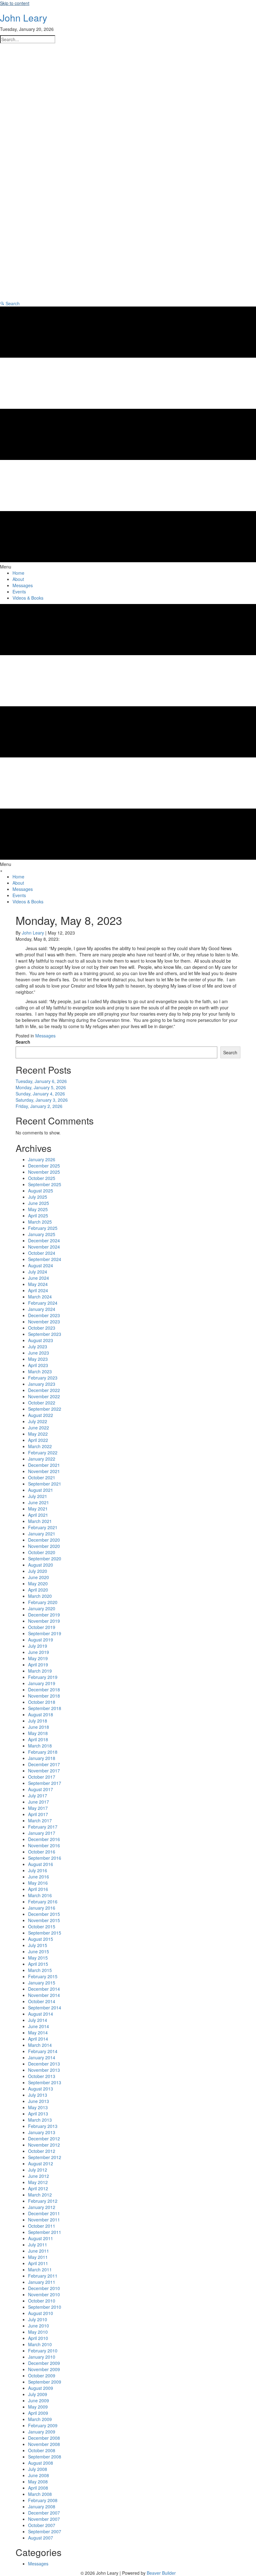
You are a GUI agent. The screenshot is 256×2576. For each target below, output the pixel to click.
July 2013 (38, 2095)
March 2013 (40, 2120)
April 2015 (38, 1964)
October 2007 (42, 2525)
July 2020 (38, 1571)
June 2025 (39, 1203)
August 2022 (41, 1415)
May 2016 (38, 1883)
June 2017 (39, 1802)
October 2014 (42, 2001)
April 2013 (38, 2114)
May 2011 (38, 2257)
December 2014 (44, 1989)
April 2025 (38, 1216)
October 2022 (42, 1403)
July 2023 (38, 1346)
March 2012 (40, 2195)
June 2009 (39, 2400)
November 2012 (44, 2145)
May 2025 (38, 1209)
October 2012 (42, 2151)
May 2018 (38, 1733)
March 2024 (40, 1297)
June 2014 (39, 2026)
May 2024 (38, 1284)
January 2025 (42, 1234)
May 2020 (38, 1583)
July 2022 (38, 1421)
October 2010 (42, 2301)
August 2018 (41, 1714)
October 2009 (42, 2375)
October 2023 (42, 1328)
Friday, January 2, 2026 (39, 1106)
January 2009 (42, 2432)
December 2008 (44, 2438)
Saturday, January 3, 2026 (42, 1100)
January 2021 (42, 1534)
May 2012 (38, 2182)
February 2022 (43, 1452)
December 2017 (44, 1764)
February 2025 (43, 1228)
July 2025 (38, 1197)
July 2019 (38, 1646)
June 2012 (39, 2176)
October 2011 (42, 2226)
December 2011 (44, 2213)
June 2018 (39, 1727)
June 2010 (39, 2326)
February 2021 (43, 1527)
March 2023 (40, 1371)
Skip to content (15, 3)
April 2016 (38, 1889)
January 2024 (42, 1309)
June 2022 (39, 1428)
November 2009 (44, 2369)
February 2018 (43, 1752)
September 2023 (45, 1334)
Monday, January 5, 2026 (41, 1087)
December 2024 (44, 1240)
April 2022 (38, 1440)
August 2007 (41, 2538)
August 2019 (41, 1640)
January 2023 (42, 1384)
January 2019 (42, 1683)
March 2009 (40, 2419)
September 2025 (45, 1184)
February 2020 (43, 1602)
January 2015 (42, 1983)
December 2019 (44, 1615)
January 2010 (42, 2357)
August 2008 (41, 2463)
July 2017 (38, 1795)
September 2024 (45, 1259)
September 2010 (45, 2307)
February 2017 (43, 1827)
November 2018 (44, 1696)
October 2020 (42, 1552)
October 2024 (42, 1253)
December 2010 (44, 2288)
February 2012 (43, 2201)
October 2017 (42, 1777)
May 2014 (38, 2032)
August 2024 (41, 1265)
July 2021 (38, 1496)
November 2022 (44, 1396)
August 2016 (41, 1864)
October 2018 (42, 1702)
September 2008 (45, 2457)
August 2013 (41, 2089)
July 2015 (38, 1945)
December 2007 (44, 2513)
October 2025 (42, 1178)
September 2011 (45, 2232)
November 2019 (44, 1621)
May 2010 (38, 2332)
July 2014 (38, 2020)
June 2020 (39, 1577)
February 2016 (43, 1902)
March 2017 (40, 1820)
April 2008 (38, 2488)
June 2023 (39, 1353)
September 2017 (45, 1783)
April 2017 (38, 1814)
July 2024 (38, 1272)
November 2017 (44, 1771)
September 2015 (45, 1933)
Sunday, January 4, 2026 (40, 1094)
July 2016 (38, 1870)
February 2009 (43, 2425)
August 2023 (41, 1340)
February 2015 (43, 1976)
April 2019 (38, 1665)
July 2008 (38, 2469)
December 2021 (44, 1465)
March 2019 (40, 1671)
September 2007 (45, 2531)
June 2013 (39, 2101)
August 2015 (41, 1939)
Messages (45, 1036)
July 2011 (38, 2245)
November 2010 (44, 2294)
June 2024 (39, 1278)
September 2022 (45, 1409)
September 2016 (45, 1858)
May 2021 (38, 1509)
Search (23, 1042)
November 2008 (44, 2444)
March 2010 (40, 2344)
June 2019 (39, 1652)
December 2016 (44, 1839)
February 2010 (43, 2351)
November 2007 (44, 2519)
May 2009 (38, 2407)
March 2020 (40, 1596)
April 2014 (38, 2039)
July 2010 (38, 2319)
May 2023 (38, 1359)
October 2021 (42, 1477)
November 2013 (44, 2070)
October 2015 (42, 1926)
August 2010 (41, 2313)
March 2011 (40, 2269)
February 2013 (43, 2126)
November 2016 (44, 1845)
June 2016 (39, 1877)
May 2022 (38, 1434)
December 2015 (44, 1914)
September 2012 (45, 2157)
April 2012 (38, 2188)
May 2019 (38, 1658)
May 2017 (38, 1808)
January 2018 (42, 1758)
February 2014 (43, 2051)
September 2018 (45, 1708)
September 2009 (45, 2382)
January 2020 (42, 1608)
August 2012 (41, 2163)
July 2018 (38, 1721)
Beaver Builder (161, 2573)
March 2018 (40, 1746)
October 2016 (42, 1852)
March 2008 (40, 2494)
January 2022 (42, 1459)
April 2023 (38, 1365)
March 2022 (40, 1446)
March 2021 (40, 1521)
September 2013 (45, 2082)
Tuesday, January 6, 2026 (41, 1081)
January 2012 (42, 2207)
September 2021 (45, 1484)
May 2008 (38, 2482)
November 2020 (44, 1546)
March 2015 (40, 1970)
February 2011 (43, 2276)
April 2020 (38, 1590)
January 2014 (42, 2057)
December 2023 (44, 1315)
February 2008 (43, 2500)
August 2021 (41, 1490)
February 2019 (43, 1677)
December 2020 (44, 1540)
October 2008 (42, 2450)
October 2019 (42, 1627)
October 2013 (42, 2076)
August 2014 (41, 2014)
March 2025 (40, 1222)
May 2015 (38, 1958)
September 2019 (45, 1633)
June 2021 (39, 1502)
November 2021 (44, 1471)
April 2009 (38, 2413)
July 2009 (38, 2394)
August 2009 (41, 2388)
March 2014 (40, 2045)
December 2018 (44, 1689)
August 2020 (41, 1565)
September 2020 (45, 1559)
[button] (10, 303)
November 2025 (44, 1172)
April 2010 (38, 2338)
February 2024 (43, 1303)
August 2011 (41, 2238)
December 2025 (44, 1166)
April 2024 (38, 1290)
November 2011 (44, 2220)
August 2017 (41, 1789)
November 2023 (44, 1322)
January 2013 (42, 2132)
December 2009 (44, 2363)
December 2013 (44, 2064)
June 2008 (39, 2475)
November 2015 (44, 1920)
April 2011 (38, 2263)
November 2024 (44, 1247)
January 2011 (42, 2282)
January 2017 (42, 1833)
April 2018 (38, 1739)
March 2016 (40, 1895)
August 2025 (41, 1191)
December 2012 (44, 2139)
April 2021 (38, 1515)
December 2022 (44, 1390)
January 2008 (42, 2506)
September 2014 (45, 2008)
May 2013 (38, 2107)
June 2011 (39, 2251)
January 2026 (42, 1159)
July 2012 (38, 2170)
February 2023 (43, 1378)
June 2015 (39, 1951)
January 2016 (42, 1908)
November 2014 (44, 1995)
